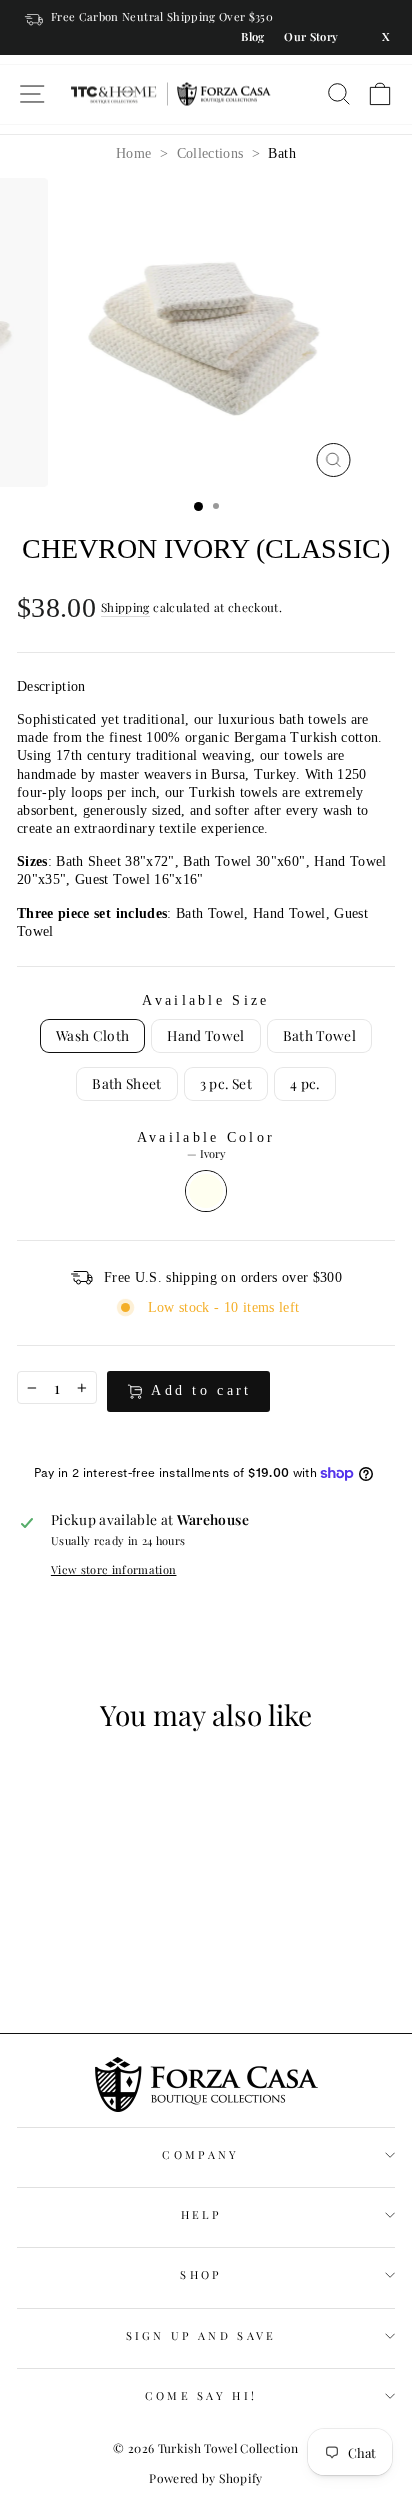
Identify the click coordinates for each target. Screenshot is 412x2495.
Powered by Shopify (205, 2478)
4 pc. (305, 1083)
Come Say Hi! (201, 2395)
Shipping (125, 607)
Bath (281, 153)
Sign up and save (201, 2335)
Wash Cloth (92, 1035)
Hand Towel (205, 1035)
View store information (114, 1570)
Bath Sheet (126, 1083)
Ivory (206, 1191)
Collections (210, 153)
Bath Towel (319, 1035)
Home (133, 153)
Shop (200, 2274)
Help (201, 2214)
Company (200, 2154)
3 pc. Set (226, 1083)
